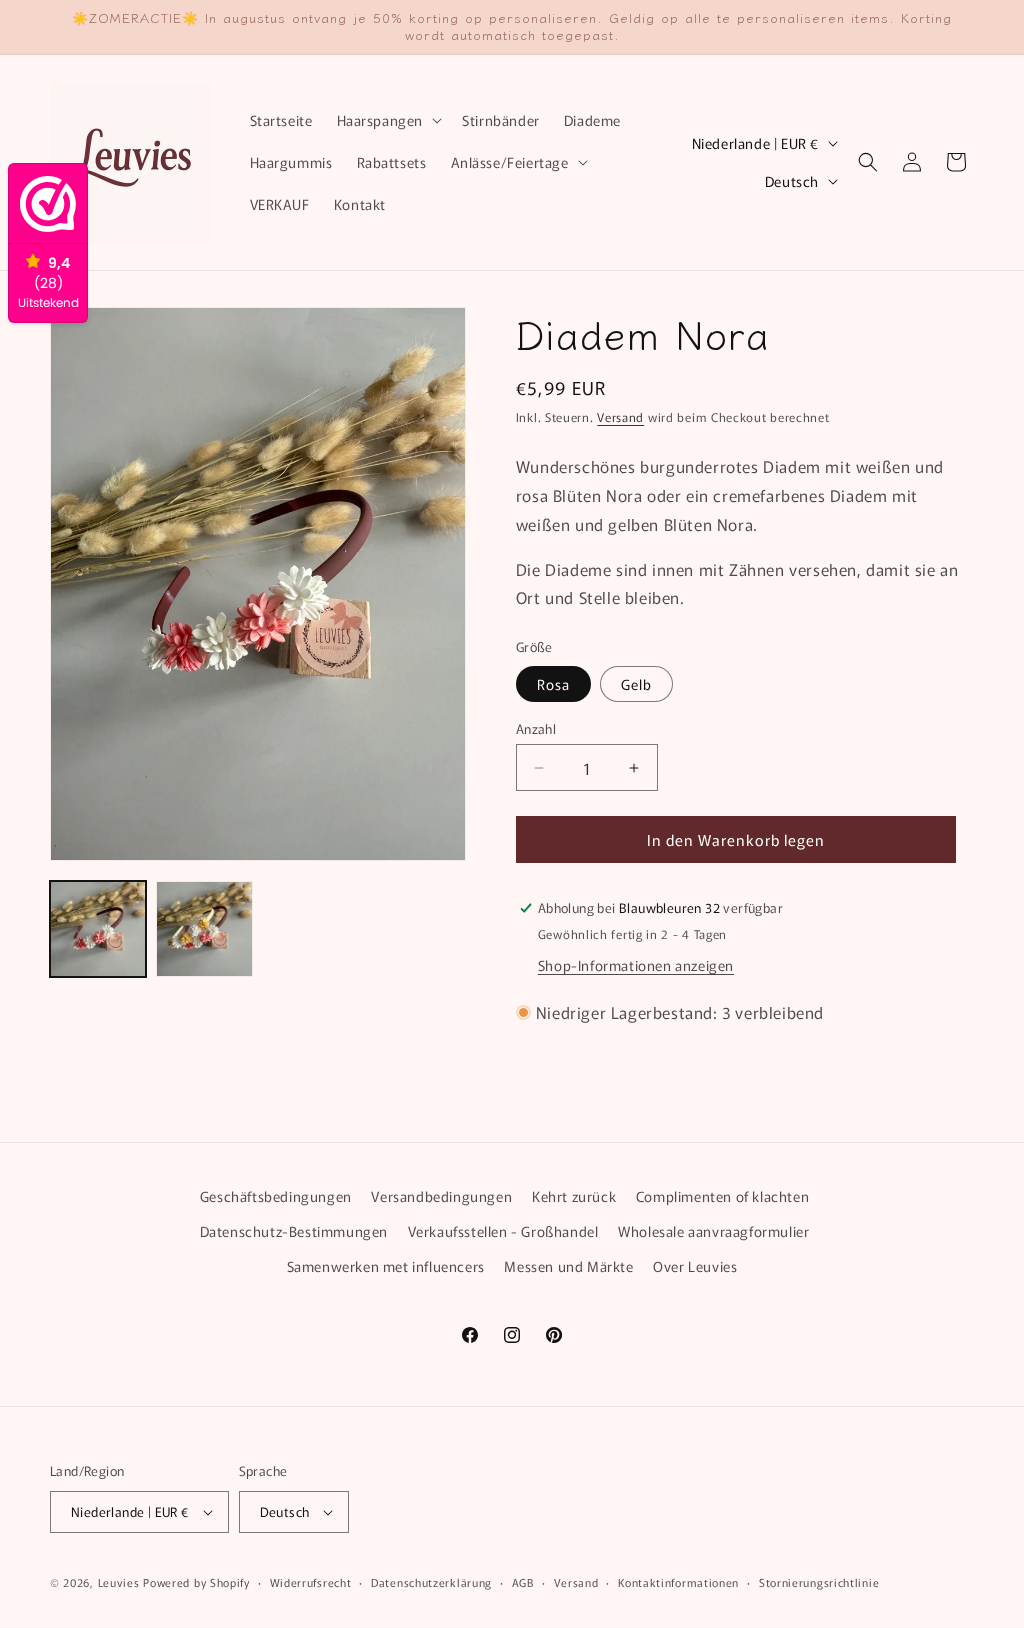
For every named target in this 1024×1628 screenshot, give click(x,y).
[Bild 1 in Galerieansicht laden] (98, 929)
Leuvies (119, 1582)
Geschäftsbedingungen (276, 1196)
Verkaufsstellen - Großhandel (503, 1231)
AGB (523, 1582)
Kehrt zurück (574, 1196)
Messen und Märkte (568, 1266)
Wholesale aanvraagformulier (713, 1231)
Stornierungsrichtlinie (819, 1582)
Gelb (636, 684)
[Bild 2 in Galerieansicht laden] (204, 929)
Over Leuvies (695, 1266)
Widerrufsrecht (311, 1582)
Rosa (553, 684)
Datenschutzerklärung (431, 1582)
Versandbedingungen (441, 1196)
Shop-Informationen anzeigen (636, 965)
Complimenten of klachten (722, 1196)
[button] (388, 120)
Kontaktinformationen (678, 1582)
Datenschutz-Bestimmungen (294, 1231)
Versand (620, 416)
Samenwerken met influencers (386, 1266)
